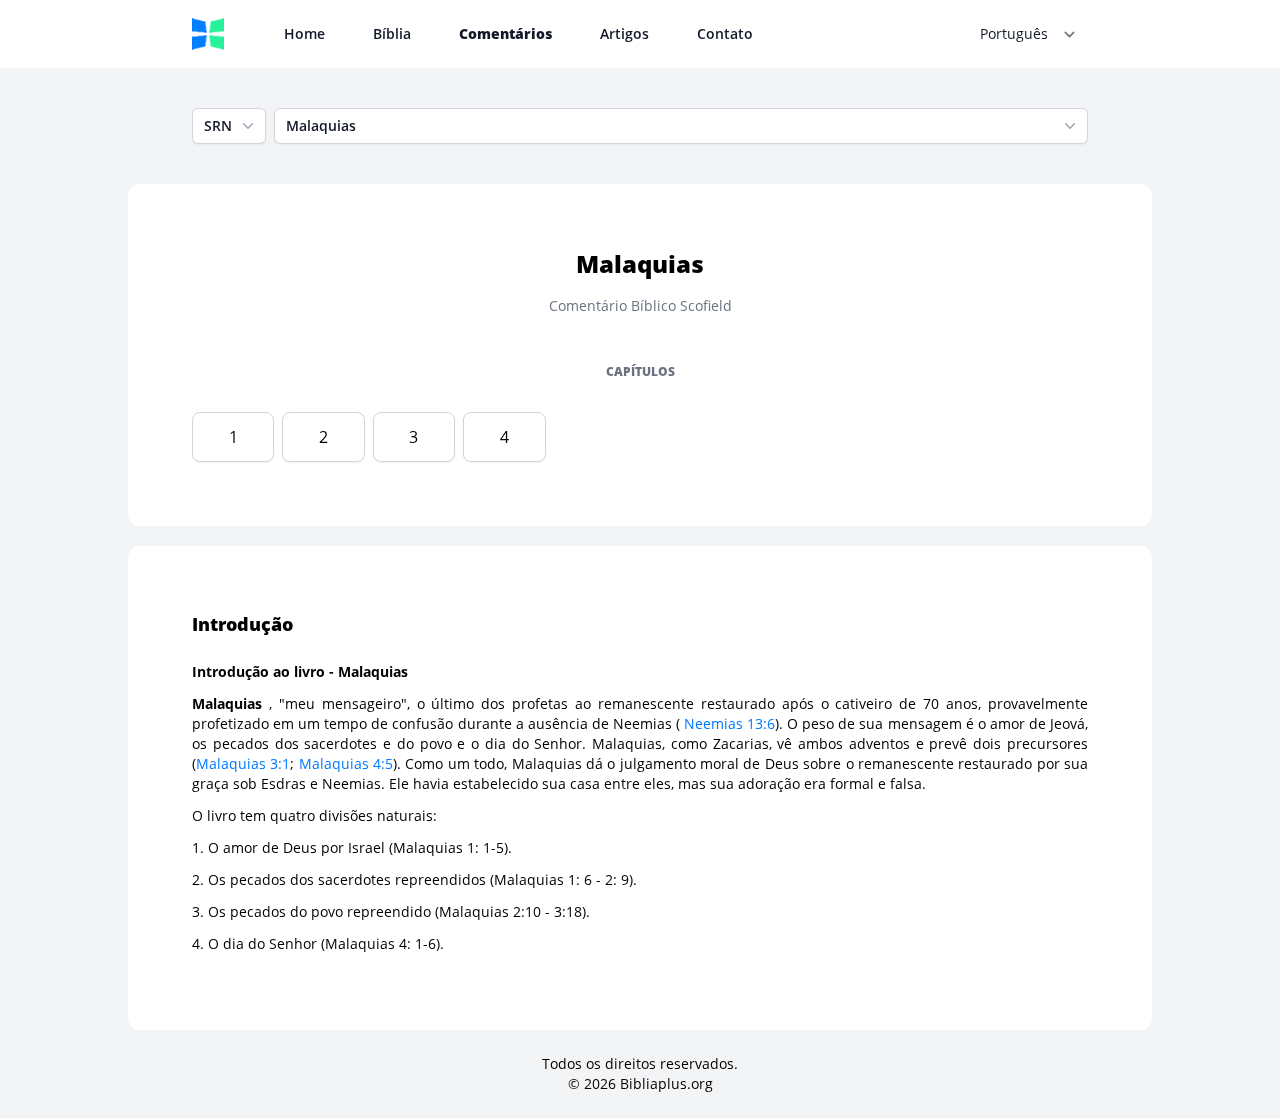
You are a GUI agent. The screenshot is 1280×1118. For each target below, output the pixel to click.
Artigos (624, 33)
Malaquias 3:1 (243, 763)
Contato (725, 33)
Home (304, 33)
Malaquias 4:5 (346, 763)
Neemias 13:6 (729, 723)
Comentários (505, 33)
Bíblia (392, 33)
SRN (218, 125)
